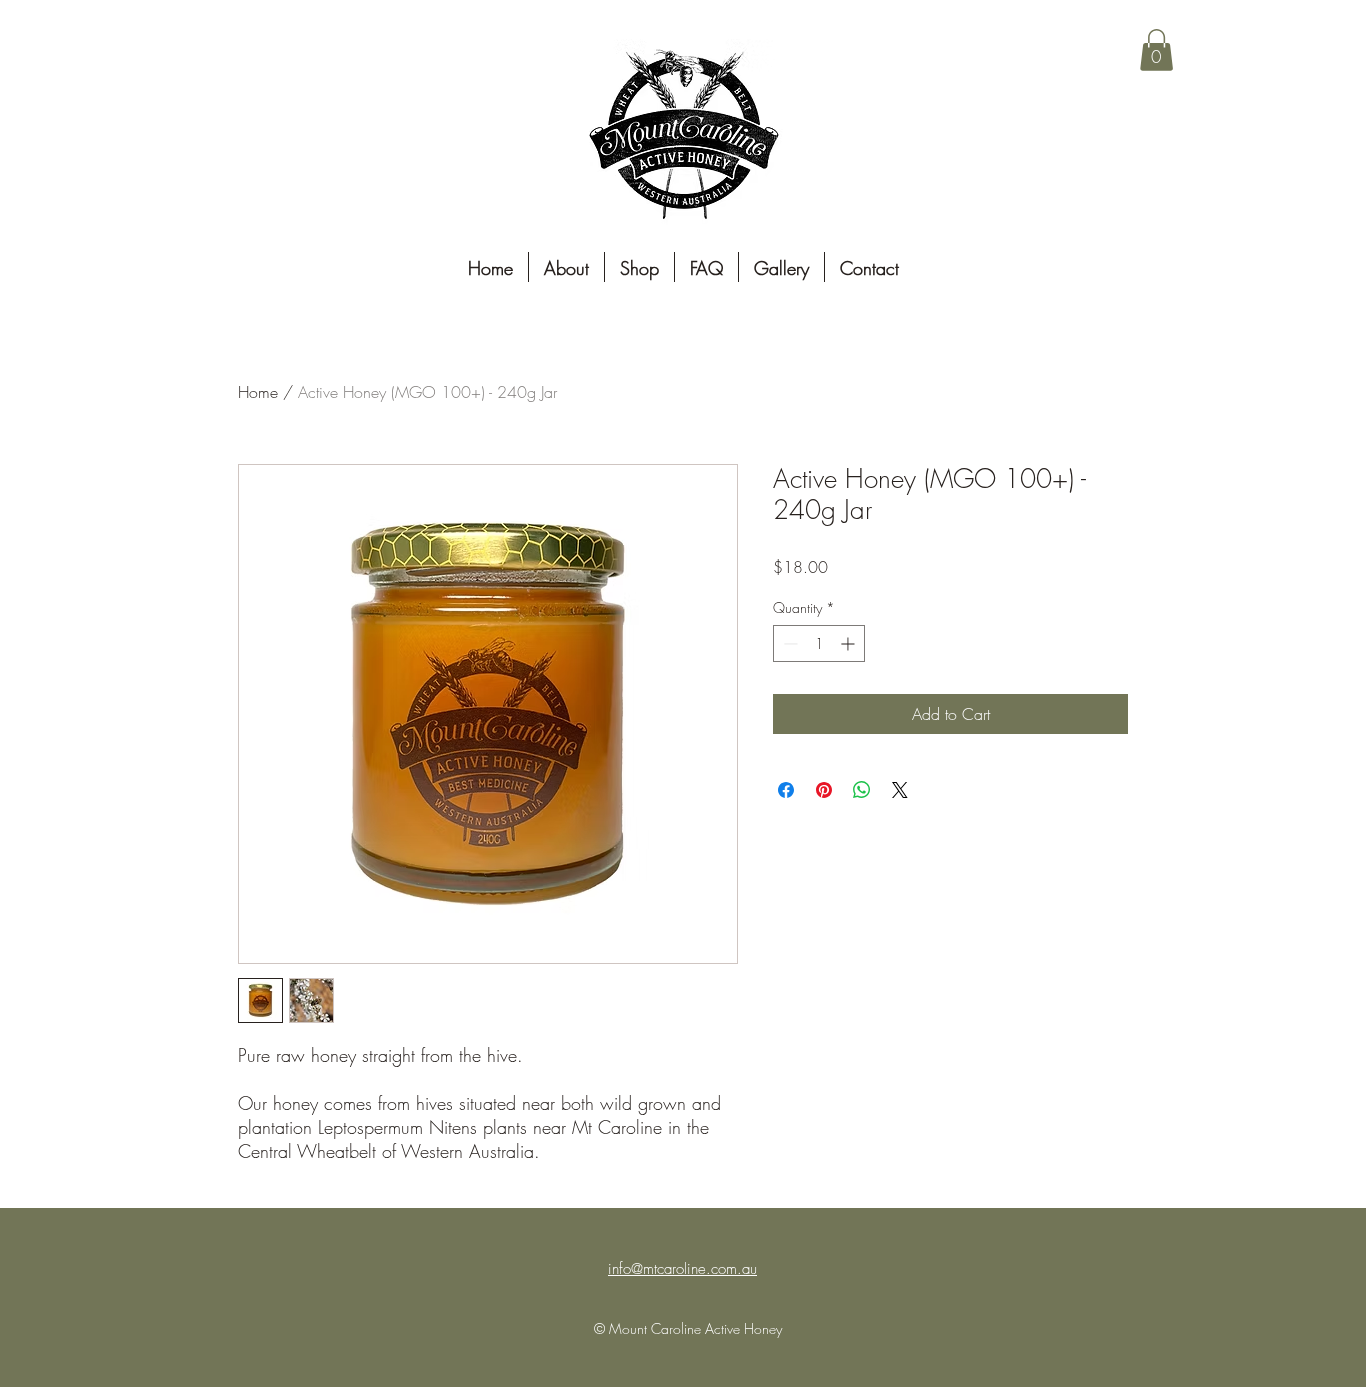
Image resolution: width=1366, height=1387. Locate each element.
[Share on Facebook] (786, 790)
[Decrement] (788, 643)
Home (258, 392)
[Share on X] (900, 790)
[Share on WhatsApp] (862, 790)
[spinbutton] (819, 643)
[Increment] (849, 643)
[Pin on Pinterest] (824, 790)
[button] (1156, 50)
